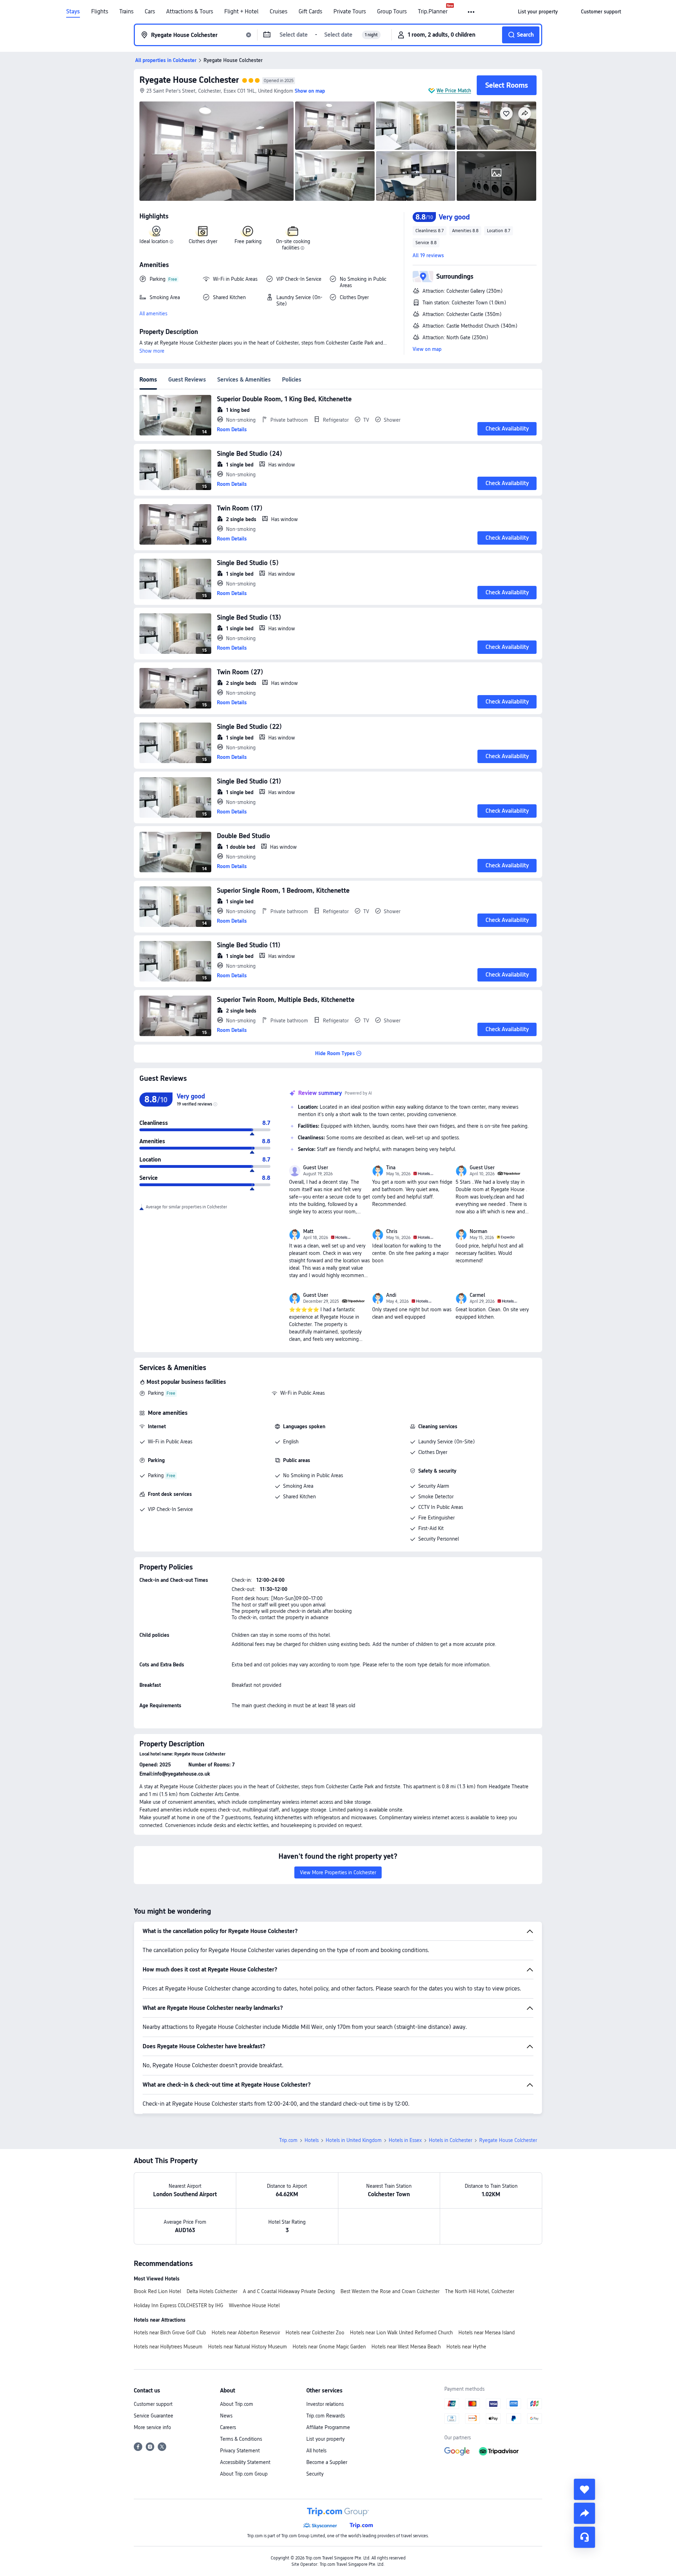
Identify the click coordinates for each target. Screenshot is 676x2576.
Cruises (278, 12)
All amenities (153, 314)
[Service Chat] (584, 2537)
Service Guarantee (154, 2416)
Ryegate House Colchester (189, 80)
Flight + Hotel (241, 12)
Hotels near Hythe (466, 2347)
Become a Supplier (327, 2462)
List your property (326, 2439)
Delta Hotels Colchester (212, 2291)
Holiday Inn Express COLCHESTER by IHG (179, 2305)
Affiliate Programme (328, 2427)
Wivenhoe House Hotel (254, 2305)
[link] (538, 12)
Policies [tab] (292, 380)
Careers (228, 2427)
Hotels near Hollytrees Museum (168, 2347)
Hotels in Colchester (450, 2140)
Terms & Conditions (241, 2439)
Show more (152, 351)
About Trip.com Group (244, 2474)
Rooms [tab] (148, 380)
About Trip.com (237, 2404)
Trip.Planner (433, 12)
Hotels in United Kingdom (354, 2140)
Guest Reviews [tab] (187, 380)
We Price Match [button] (454, 91)
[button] (472, 12)
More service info (152, 2427)
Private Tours (350, 12)
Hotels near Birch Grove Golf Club (170, 2333)
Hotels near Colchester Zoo (315, 2333)
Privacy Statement (240, 2451)
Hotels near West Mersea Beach (406, 2347)
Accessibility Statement (245, 2462)
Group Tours (392, 12)
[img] (217, 151)
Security (315, 2474)
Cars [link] (150, 12)
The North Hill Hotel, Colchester (480, 2291)
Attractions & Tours (190, 12)
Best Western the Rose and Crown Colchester (390, 2291)
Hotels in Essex (405, 2140)
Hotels (312, 2140)
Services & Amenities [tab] (244, 380)
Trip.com (288, 2140)
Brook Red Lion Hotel (157, 2291)
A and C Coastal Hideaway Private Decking (289, 2291)
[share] (584, 2513)
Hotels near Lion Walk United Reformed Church (401, 2333)
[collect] (584, 2489)
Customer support (153, 2404)
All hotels (316, 2451)
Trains (126, 12)
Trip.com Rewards (326, 2416)
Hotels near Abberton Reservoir (246, 2333)
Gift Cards (310, 12)
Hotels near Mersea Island (487, 2333)
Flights (100, 12)
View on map (427, 349)
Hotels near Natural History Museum (248, 2347)
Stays (73, 12)
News (226, 2416)
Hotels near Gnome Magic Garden (329, 2347)
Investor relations (325, 2404)
